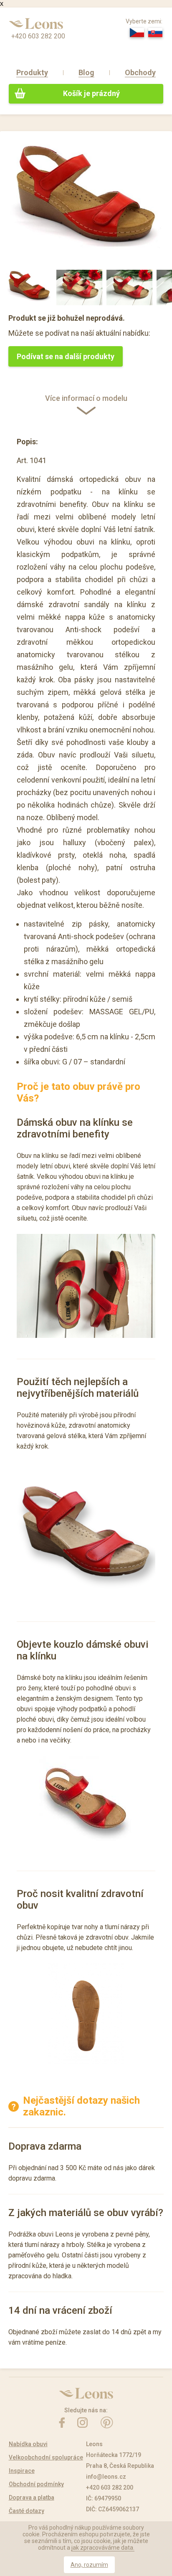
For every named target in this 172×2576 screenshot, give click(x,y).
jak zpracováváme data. (103, 2548)
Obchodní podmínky (36, 2484)
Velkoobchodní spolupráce (46, 2457)
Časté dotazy (27, 2511)
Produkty (32, 72)
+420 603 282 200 (38, 36)
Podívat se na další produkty (66, 356)
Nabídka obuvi (28, 2444)
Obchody (140, 72)
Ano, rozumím (89, 2565)
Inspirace (22, 2471)
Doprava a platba (32, 2497)
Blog (86, 72)
